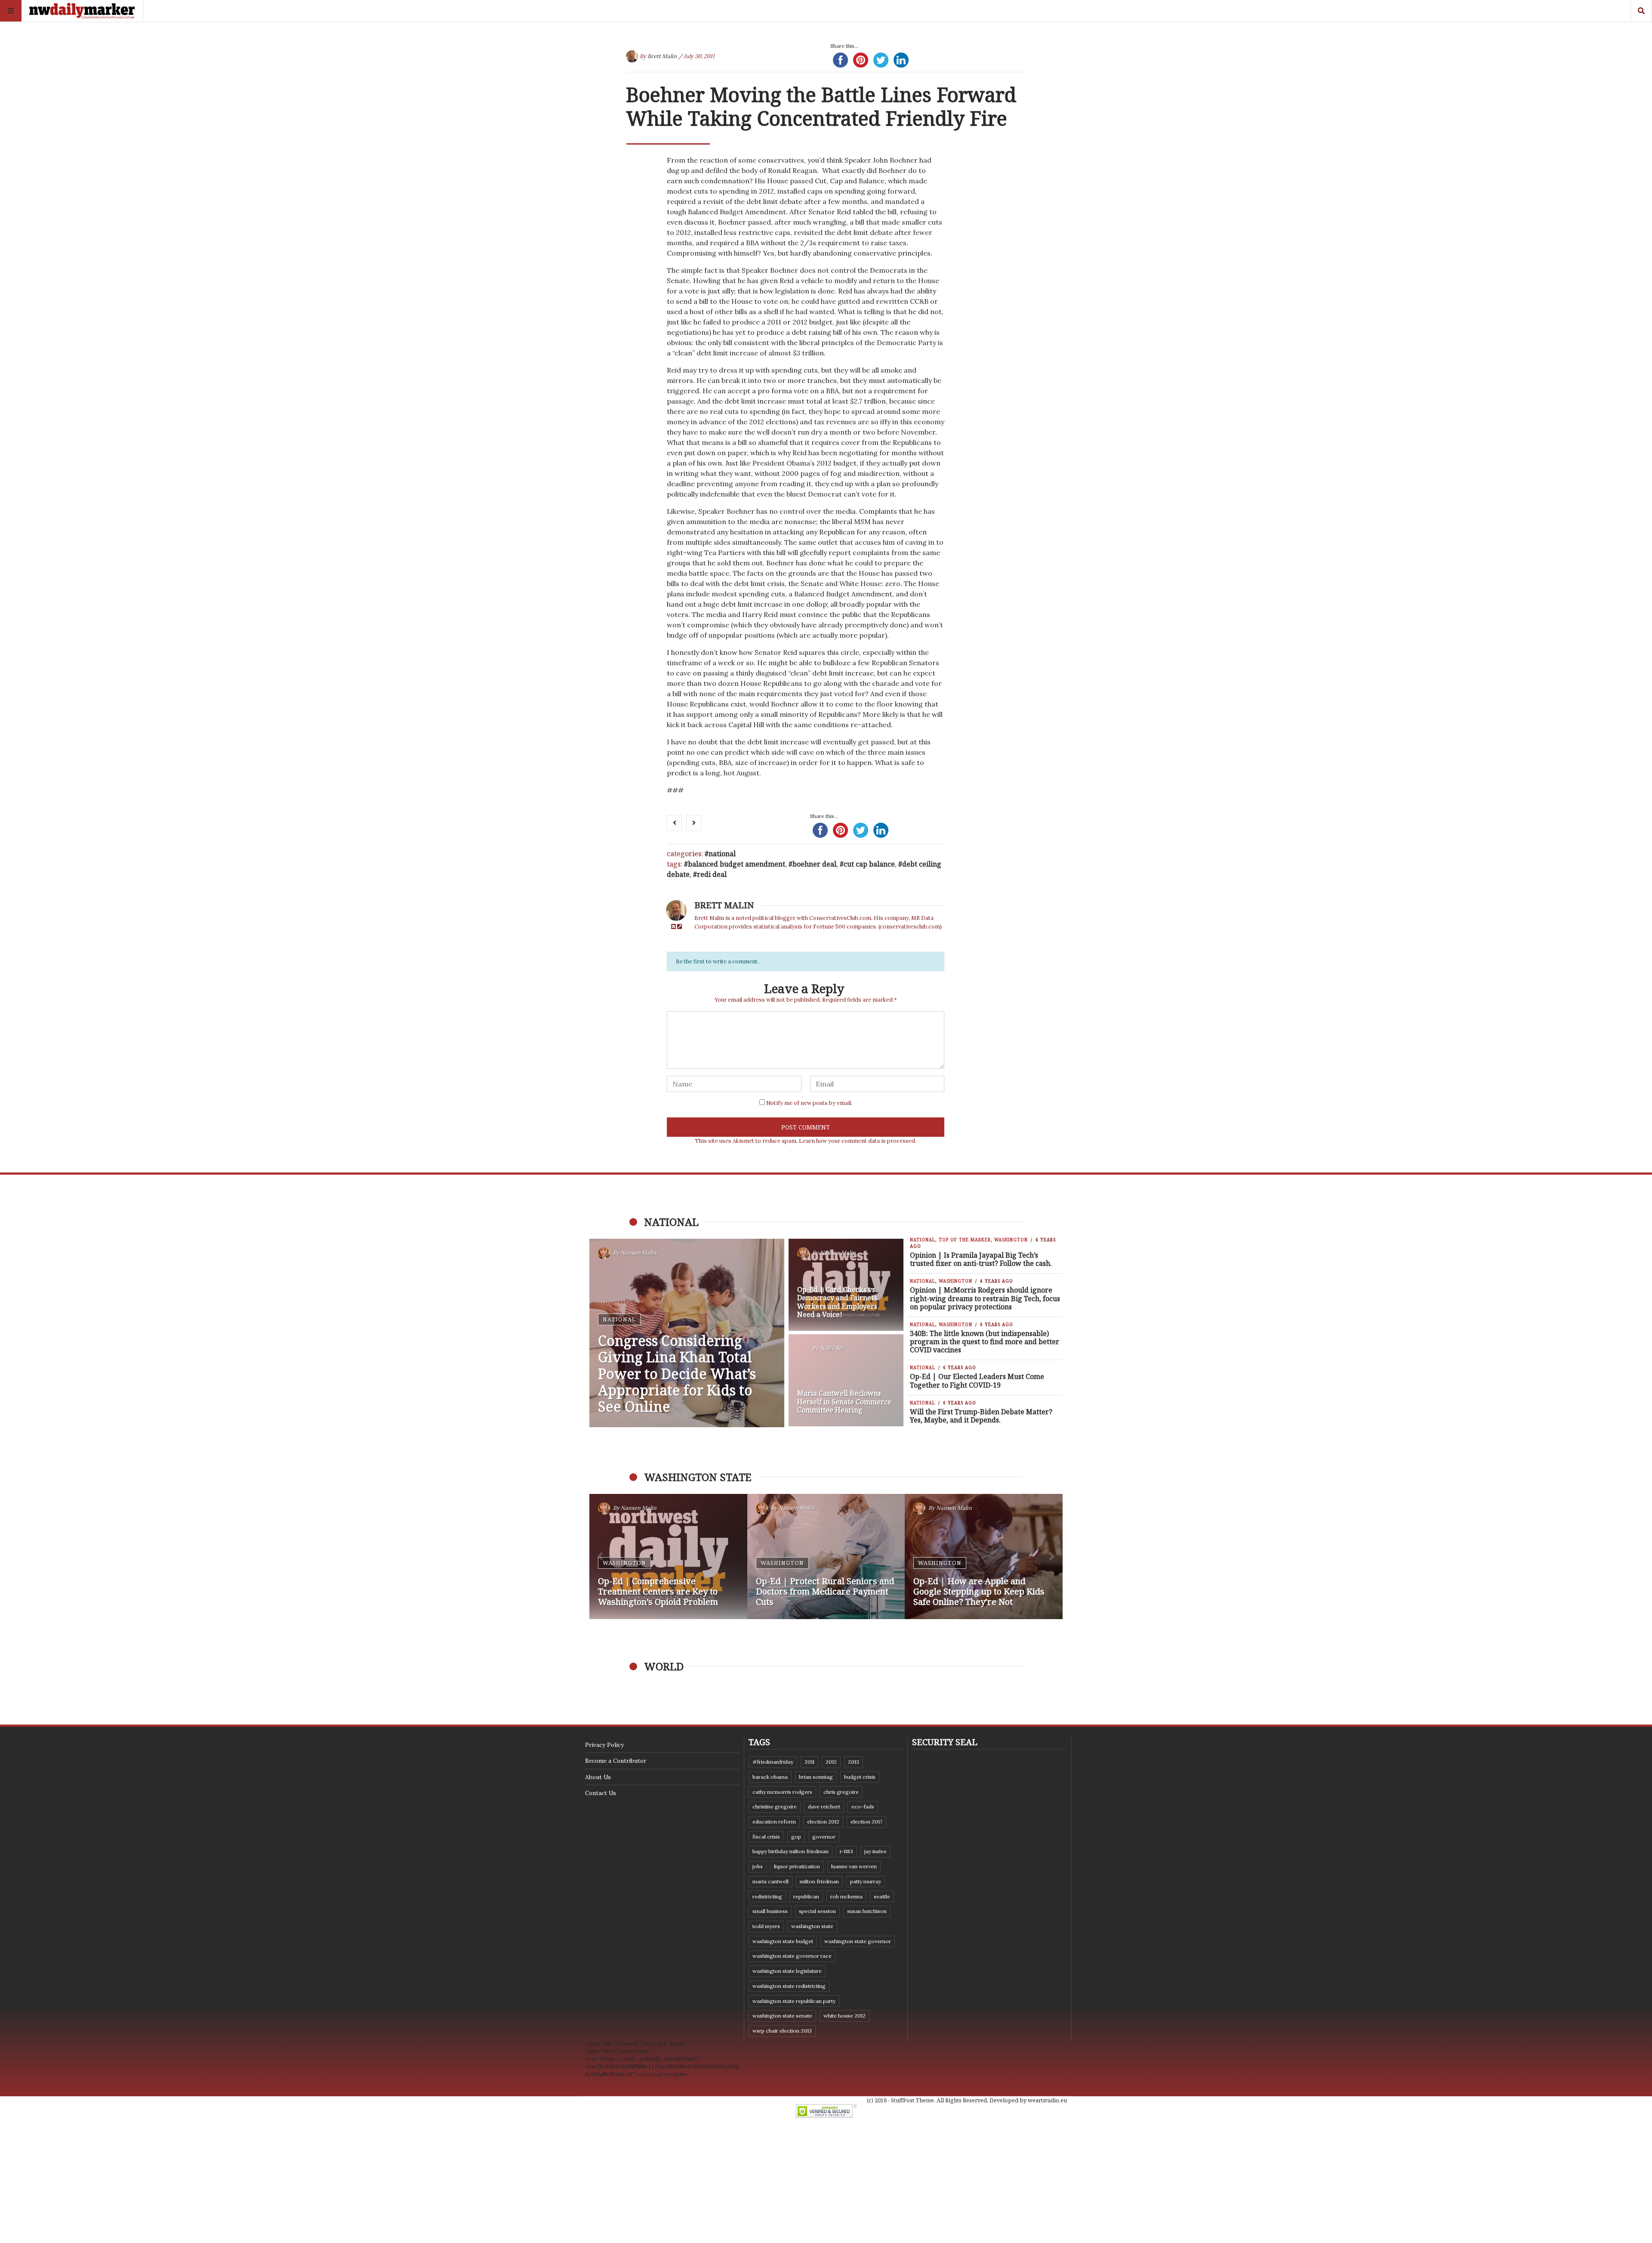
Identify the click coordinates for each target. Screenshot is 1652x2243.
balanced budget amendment (737, 864)
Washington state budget (783, 1941)
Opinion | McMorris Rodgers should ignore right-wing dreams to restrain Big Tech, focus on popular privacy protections (985, 1298)
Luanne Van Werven (854, 1866)
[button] (600, 1557)
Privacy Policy (604, 1745)
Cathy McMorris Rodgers (782, 1792)
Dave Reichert (824, 1806)
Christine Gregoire (775, 1806)
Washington (1011, 1240)
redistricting (767, 1896)
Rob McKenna (846, 1896)
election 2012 (823, 1822)
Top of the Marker (965, 1240)
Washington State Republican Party (794, 2001)
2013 (854, 1762)
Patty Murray (866, 1881)
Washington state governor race (792, 1956)
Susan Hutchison (867, 1911)
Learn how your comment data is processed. (858, 1141)
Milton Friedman (819, 1881)
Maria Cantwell (771, 1881)
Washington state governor (858, 1941)
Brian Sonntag (816, 1777)
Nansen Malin (639, 1253)
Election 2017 (866, 1822)
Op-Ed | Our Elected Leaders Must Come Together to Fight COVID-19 (977, 1381)
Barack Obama (770, 1777)
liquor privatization (797, 1866)
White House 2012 (844, 2016)
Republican (806, 1896)
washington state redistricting (789, 1986)
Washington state (812, 1926)
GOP (796, 1837)
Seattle (882, 1896)
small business (770, 1911)
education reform (774, 1822)
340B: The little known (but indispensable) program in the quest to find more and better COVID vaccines (985, 1342)
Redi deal (712, 874)
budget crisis (860, 1777)
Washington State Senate (782, 2016)
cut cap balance (869, 864)
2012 (831, 1762)
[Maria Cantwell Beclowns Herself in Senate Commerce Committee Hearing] (846, 1380)
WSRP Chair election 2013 (782, 2031)
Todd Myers (766, 1926)
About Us (598, 1777)
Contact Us (601, 1793)
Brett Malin (662, 56)
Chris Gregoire (841, 1792)
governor (824, 1837)
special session (817, 1911)
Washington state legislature (787, 1971)
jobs (758, 1866)
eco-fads (863, 1806)
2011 (809, 1762)
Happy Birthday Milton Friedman (791, 1851)
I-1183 (846, 1851)
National (722, 854)
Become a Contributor (616, 1761)
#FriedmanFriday (773, 1762)
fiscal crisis (766, 1837)
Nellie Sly (832, 1348)
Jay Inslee (875, 1851)
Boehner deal (814, 864)
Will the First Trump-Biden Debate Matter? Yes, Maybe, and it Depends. (981, 1416)
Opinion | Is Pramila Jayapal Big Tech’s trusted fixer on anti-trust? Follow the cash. (981, 1259)
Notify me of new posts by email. (809, 1103)
